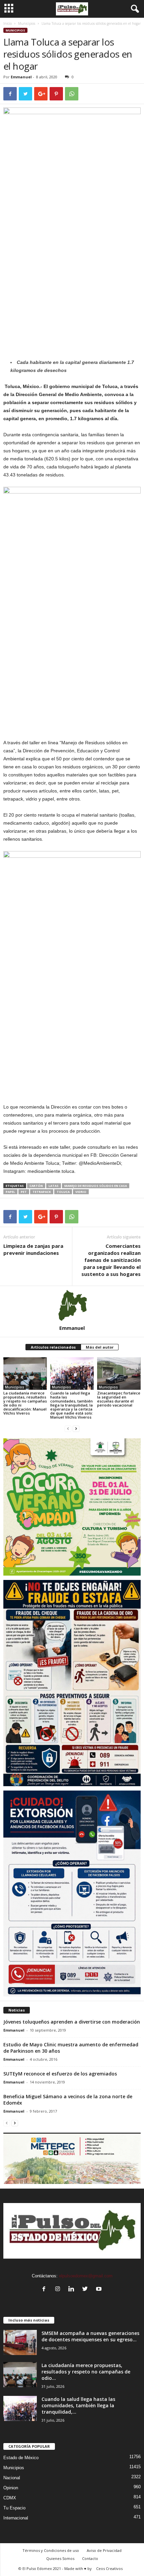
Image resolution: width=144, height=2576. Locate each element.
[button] (134, 9)
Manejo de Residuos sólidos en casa (96, 1186)
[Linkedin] (73, 2290)
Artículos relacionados (53, 1347)
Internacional (16, 2518)
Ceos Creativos (109, 2568)
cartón (36, 1186)
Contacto (90, 2558)
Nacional (12, 2478)
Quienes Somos (60, 2558)
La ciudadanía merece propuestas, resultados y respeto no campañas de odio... (86, 2372)
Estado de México (21, 2458)
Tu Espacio (14, 2508)
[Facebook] (45, 2290)
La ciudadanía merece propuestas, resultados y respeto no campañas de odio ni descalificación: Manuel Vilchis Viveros (25, 1403)
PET (24, 1192)
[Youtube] (100, 2290)
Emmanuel (21, 77)
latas (54, 1186)
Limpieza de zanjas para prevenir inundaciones (33, 1249)
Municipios (27, 23)
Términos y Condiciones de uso (51, 2550)
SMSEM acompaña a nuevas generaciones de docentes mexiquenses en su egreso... (90, 2336)
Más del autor (100, 1347)
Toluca (63, 1192)
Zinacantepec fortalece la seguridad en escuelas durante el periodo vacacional (119, 1399)
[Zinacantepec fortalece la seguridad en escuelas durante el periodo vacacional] (119, 1374)
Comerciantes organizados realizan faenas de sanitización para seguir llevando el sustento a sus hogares (111, 1260)
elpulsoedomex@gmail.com (86, 2276)
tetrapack (42, 1192)
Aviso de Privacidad (104, 2550)
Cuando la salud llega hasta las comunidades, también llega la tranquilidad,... (78, 2405)
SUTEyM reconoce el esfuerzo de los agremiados (60, 2074)
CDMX (10, 2498)
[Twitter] (87, 2290)
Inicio (8, 23)
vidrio (81, 1192)
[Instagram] (59, 2290)
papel (10, 1192)
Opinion (11, 2488)
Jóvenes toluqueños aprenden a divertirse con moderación (72, 2022)
